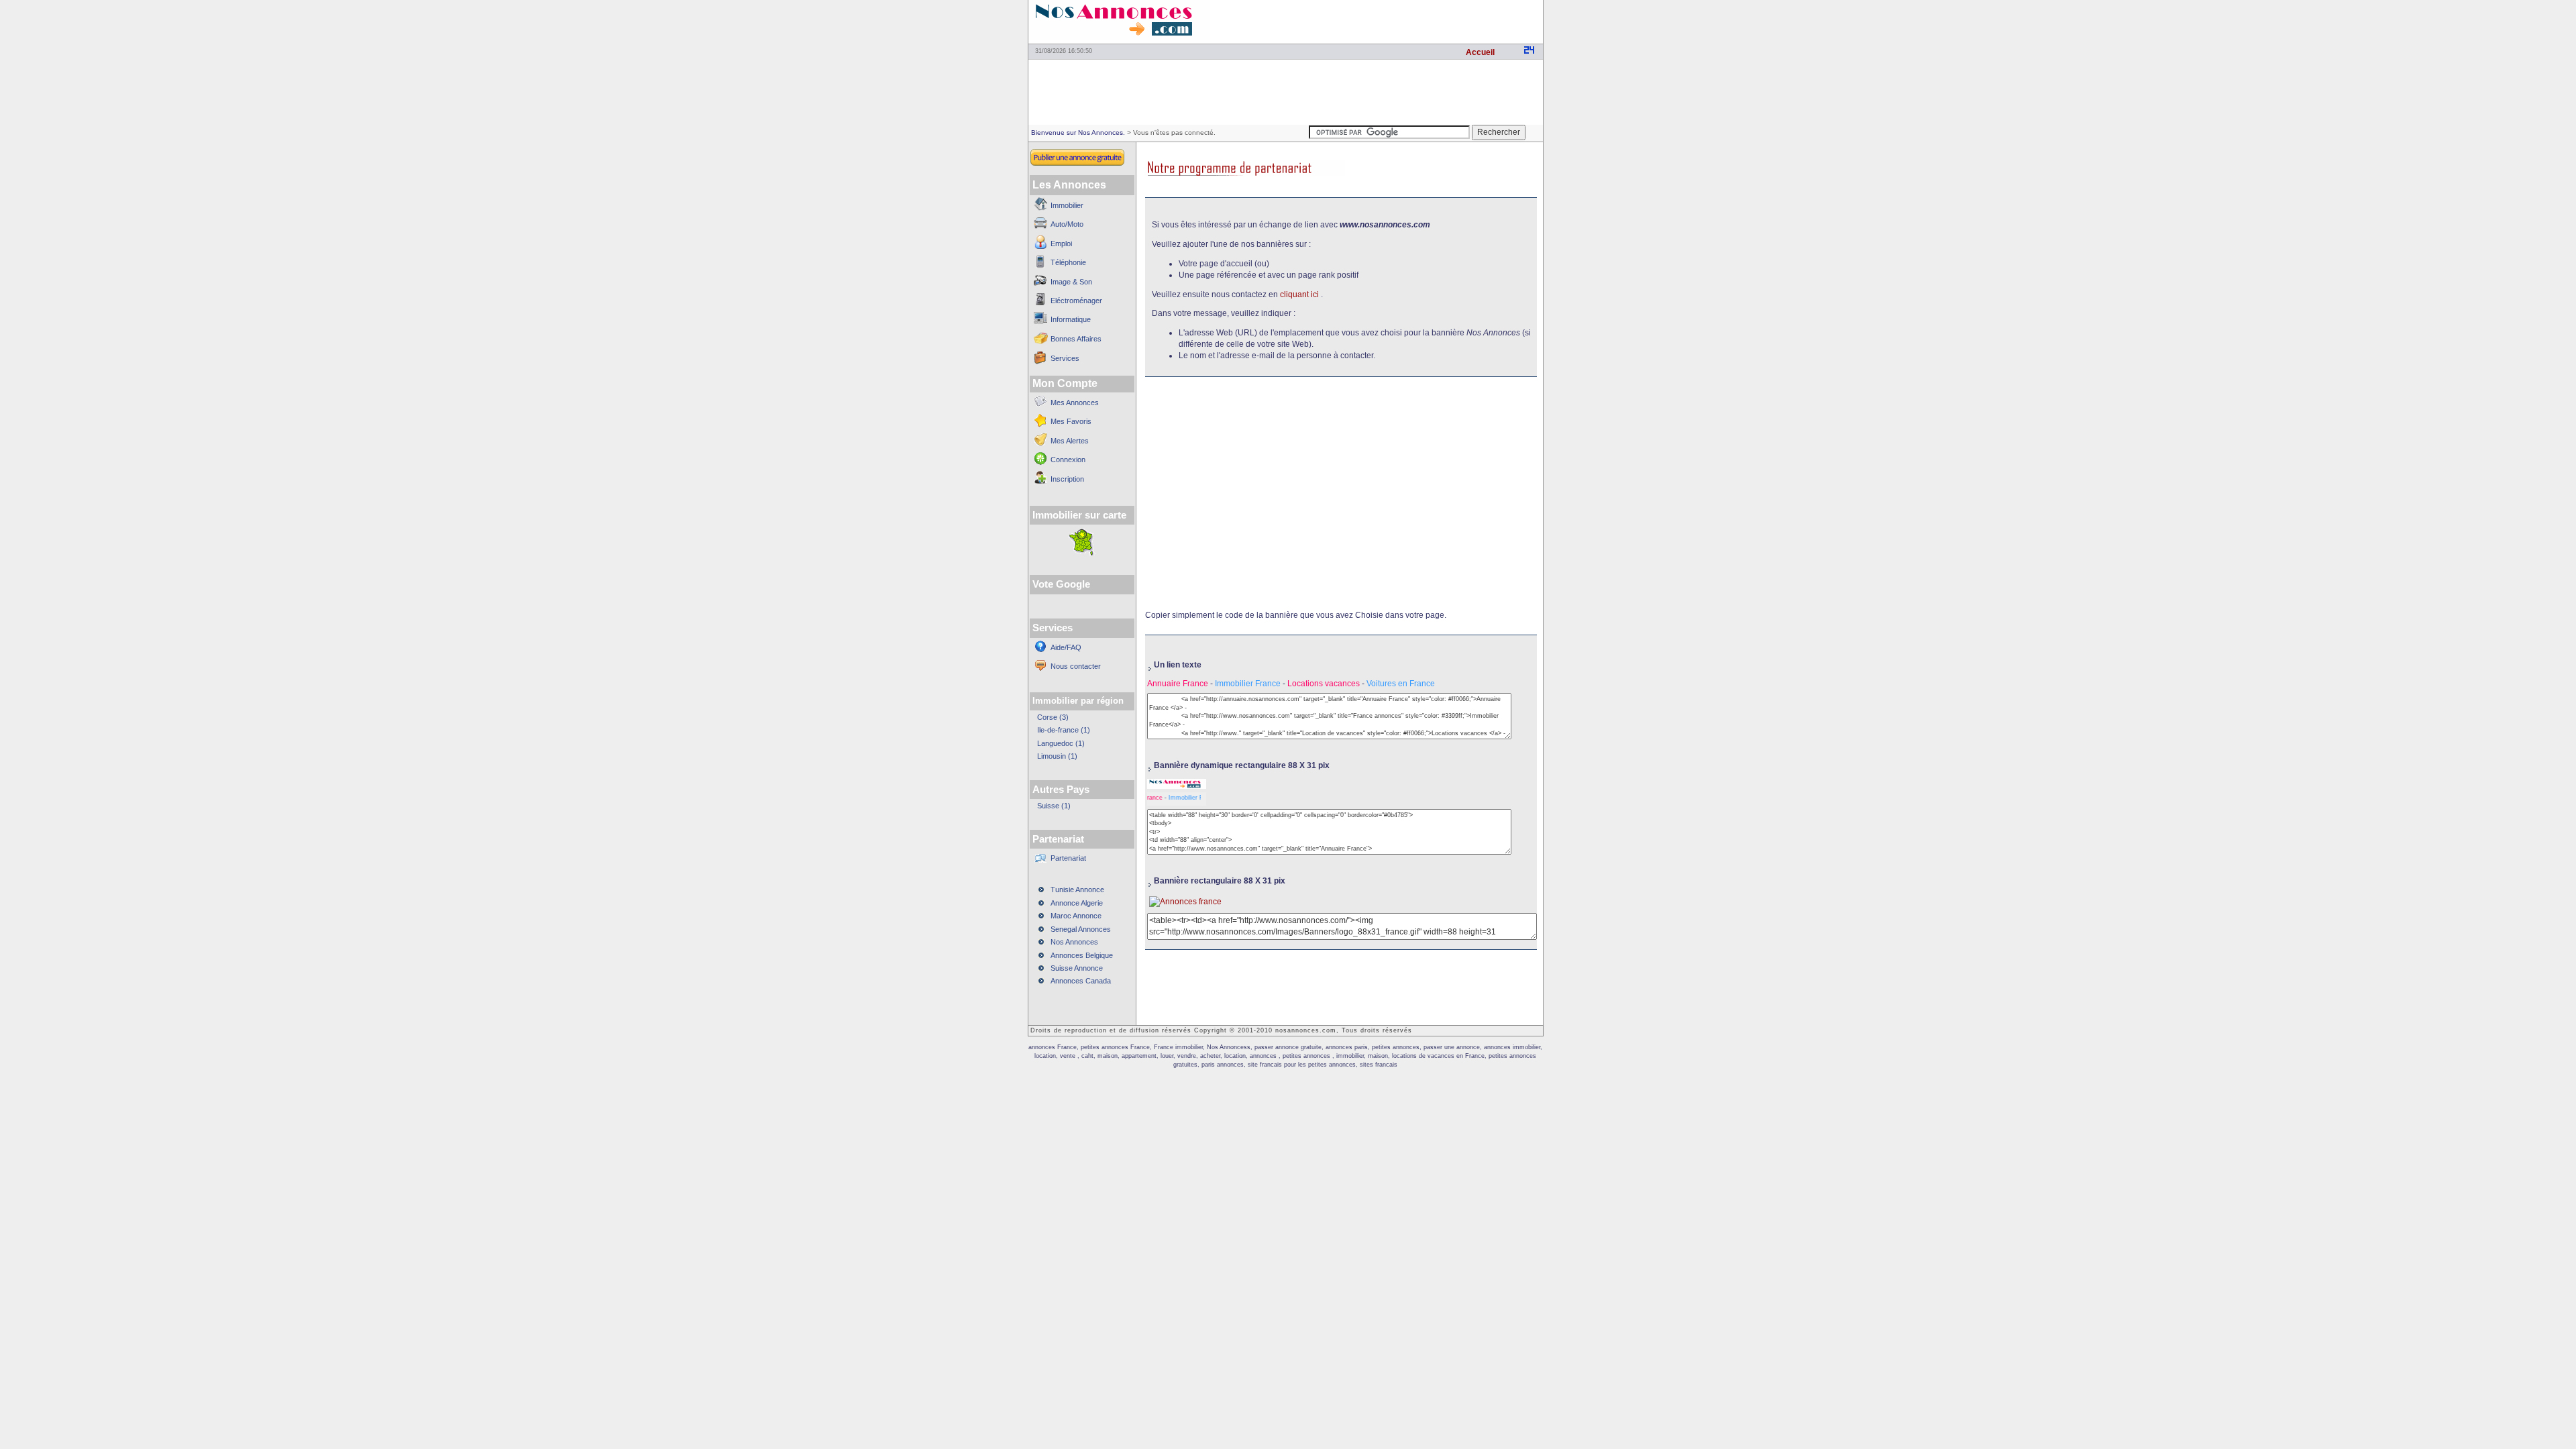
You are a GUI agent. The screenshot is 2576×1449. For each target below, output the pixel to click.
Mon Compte (1065, 383)
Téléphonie (1068, 262)
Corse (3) (1053, 717)
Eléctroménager (1076, 301)
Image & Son (1071, 282)
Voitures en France (1401, 684)
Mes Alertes (1070, 441)
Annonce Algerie (1077, 903)
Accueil (1480, 52)
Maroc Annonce (1076, 916)
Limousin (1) (1057, 756)
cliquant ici (1299, 294)
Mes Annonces (1075, 402)
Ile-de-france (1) (1064, 730)
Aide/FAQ (1066, 647)
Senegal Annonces (1081, 929)
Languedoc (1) (1061, 743)
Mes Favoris (1071, 421)
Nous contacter (1076, 666)
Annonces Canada (1081, 981)
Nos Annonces (1074, 942)
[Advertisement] (1386, 20)
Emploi (1061, 244)
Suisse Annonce (1077, 968)
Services (1065, 358)
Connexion (1068, 460)
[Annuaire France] (1177, 786)
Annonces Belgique (1082, 955)
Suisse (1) (1054, 806)
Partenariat (1068, 858)
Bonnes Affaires (1076, 339)
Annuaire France (1179, 684)
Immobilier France (1248, 684)
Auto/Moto (1067, 224)
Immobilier (1067, 205)
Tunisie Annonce (1077, 890)
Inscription (1067, 479)
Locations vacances (1325, 684)
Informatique (1071, 319)
